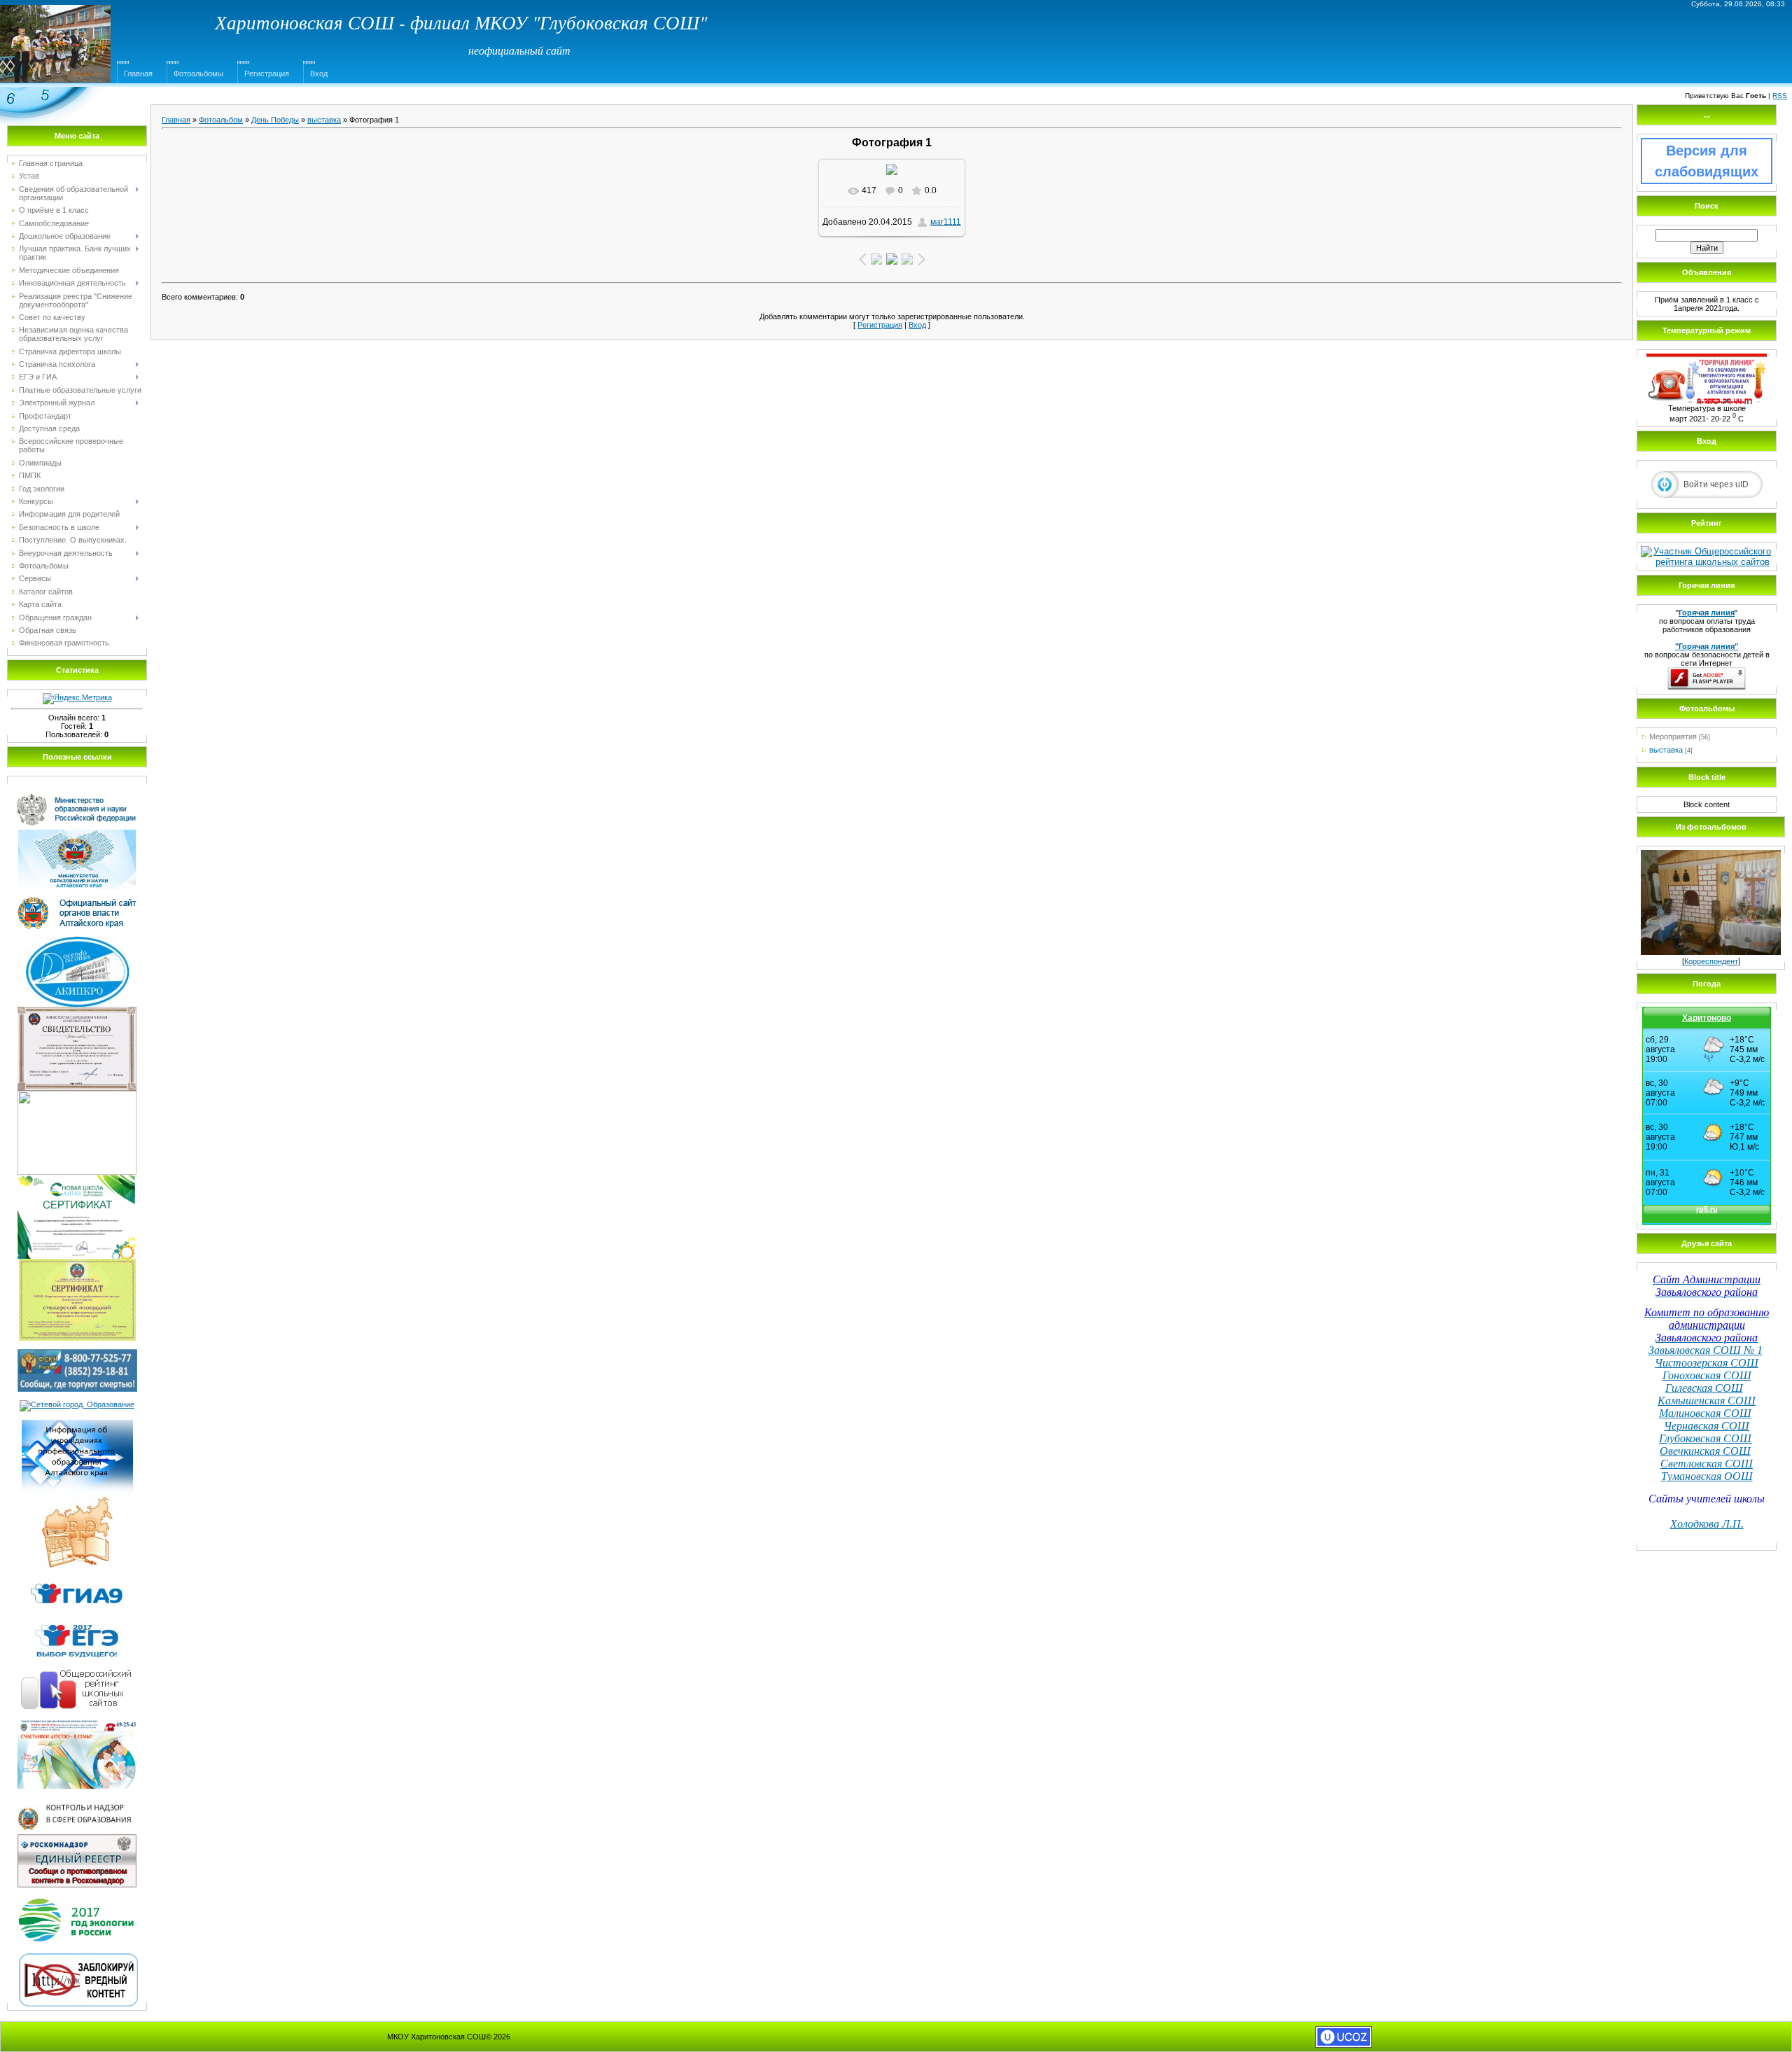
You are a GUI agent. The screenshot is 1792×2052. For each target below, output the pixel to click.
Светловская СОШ (1707, 1464)
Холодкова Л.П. (1707, 1524)
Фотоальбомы (198, 74)
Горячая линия (1707, 613)
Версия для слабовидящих (1707, 161)
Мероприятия (1673, 737)
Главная (138, 74)
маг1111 (946, 222)
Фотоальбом (221, 120)
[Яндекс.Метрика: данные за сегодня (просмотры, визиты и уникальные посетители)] (77, 699)
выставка (324, 120)
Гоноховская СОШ (1707, 1375)
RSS (1780, 96)
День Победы (275, 120)
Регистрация (267, 74)
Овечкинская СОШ (1705, 1451)
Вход (319, 74)
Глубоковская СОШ (1705, 1438)
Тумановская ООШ (1707, 1476)
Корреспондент (1711, 961)
